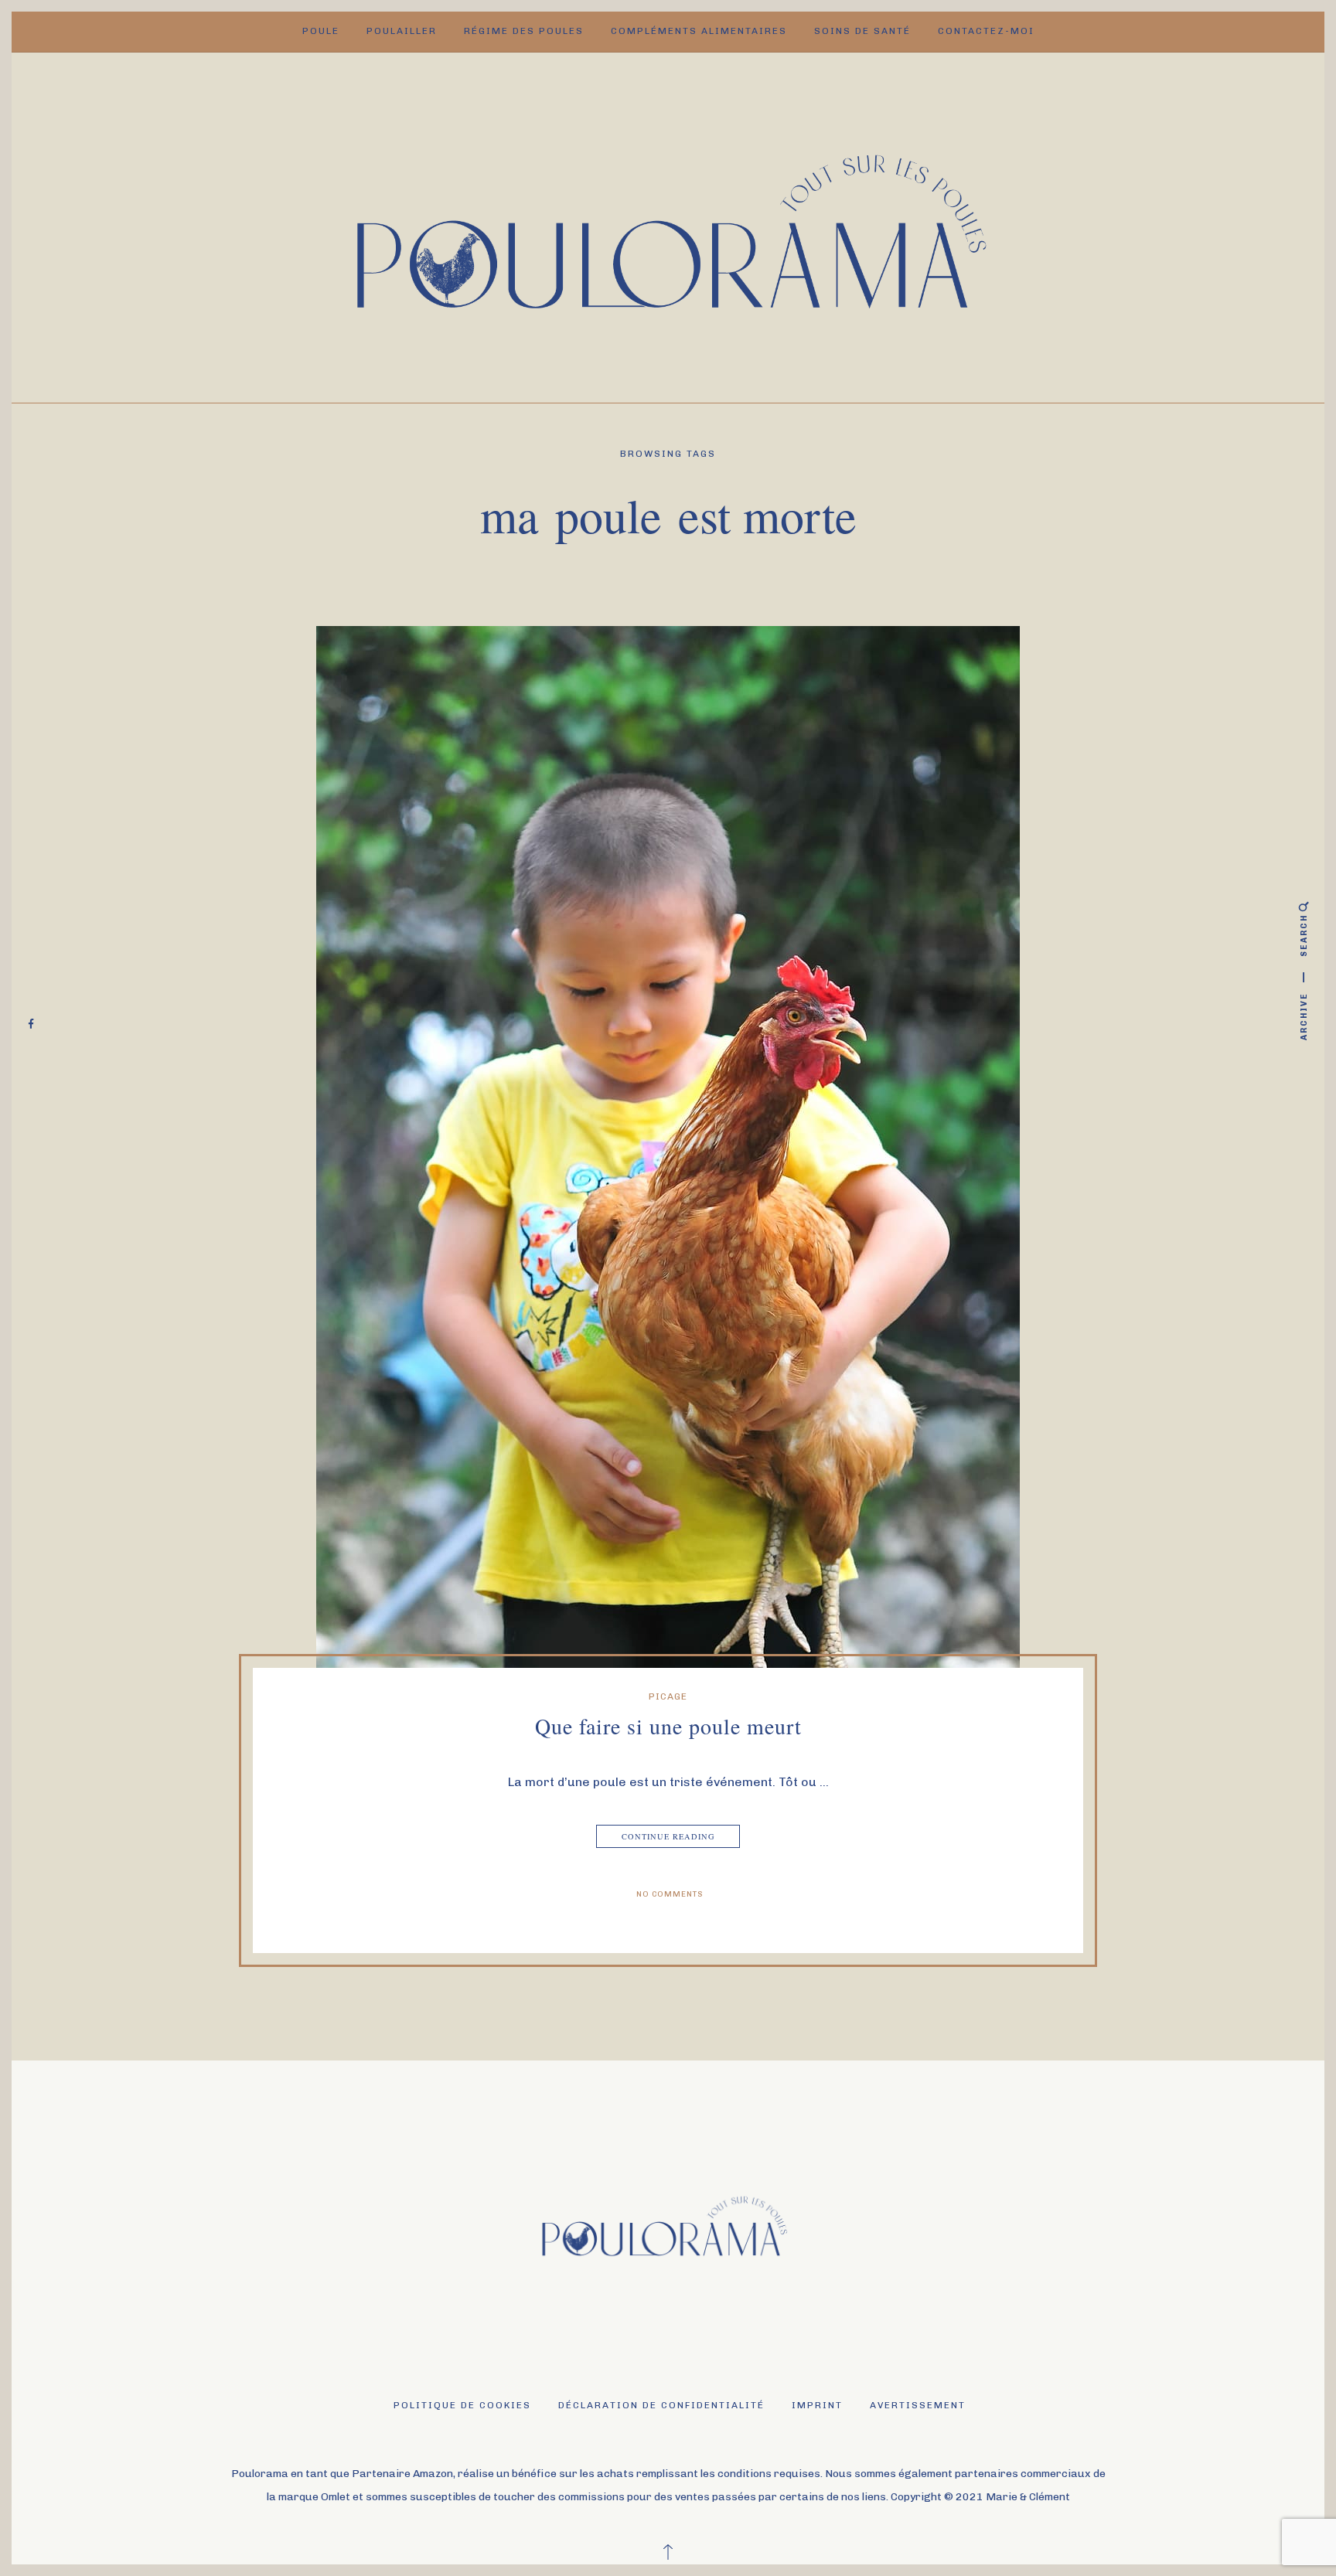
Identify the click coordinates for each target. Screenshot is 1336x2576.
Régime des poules (524, 31)
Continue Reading (668, 1836)
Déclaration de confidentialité (661, 2405)
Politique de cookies (462, 2405)
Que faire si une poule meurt (668, 1726)
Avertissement (918, 2405)
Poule (321, 31)
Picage (668, 1696)
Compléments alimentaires (699, 31)
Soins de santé (862, 31)
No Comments (670, 1894)
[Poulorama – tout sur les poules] (668, 226)
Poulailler (402, 31)
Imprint (817, 2405)
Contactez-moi (986, 31)
